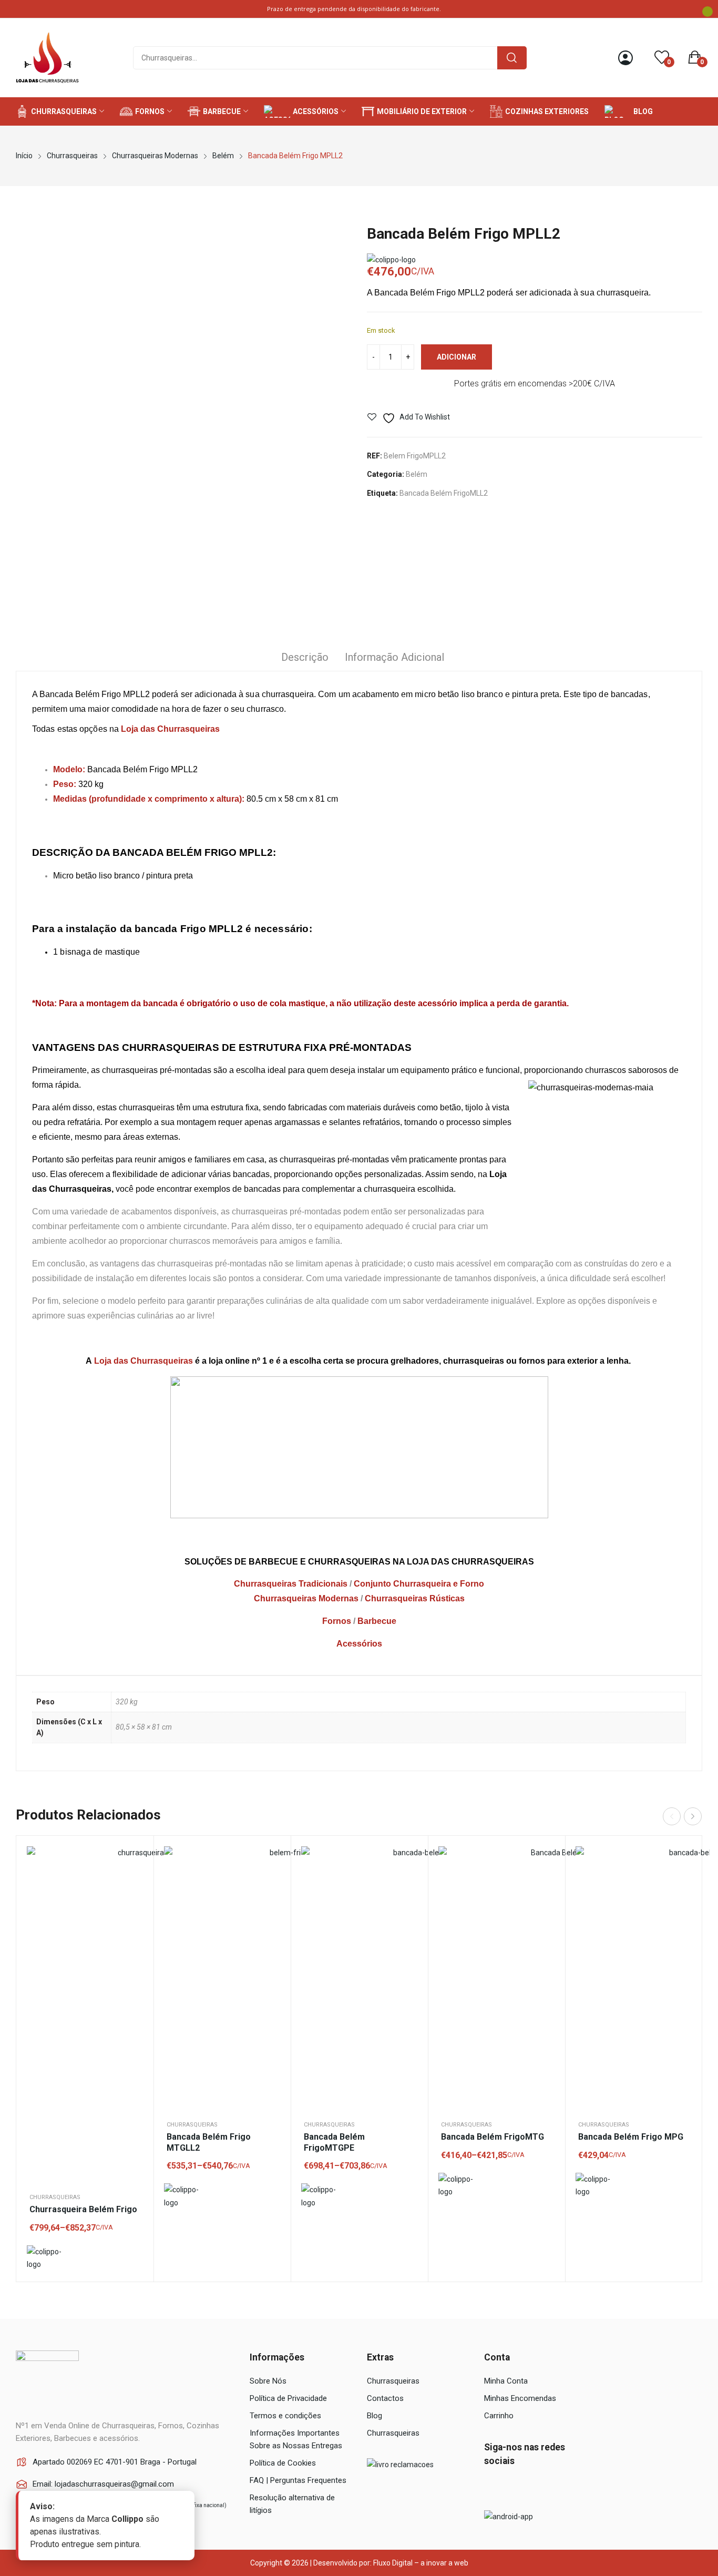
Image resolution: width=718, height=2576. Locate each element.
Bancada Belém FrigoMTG (493, 2137)
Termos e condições (285, 2416)
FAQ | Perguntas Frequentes (298, 2480)
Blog (375, 2416)
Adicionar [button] (681, 1883)
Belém (417, 474)
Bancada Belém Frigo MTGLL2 (209, 2142)
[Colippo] (44, 2258)
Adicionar (457, 357)
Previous (672, 1816)
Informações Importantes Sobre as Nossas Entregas (296, 2439)
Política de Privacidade (288, 2398)
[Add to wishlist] (132, 1857)
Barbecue (377, 1621)
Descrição (305, 657)
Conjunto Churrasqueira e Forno (419, 1584)
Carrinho (499, 2416)
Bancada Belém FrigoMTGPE (334, 2142)
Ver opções (132, 1883)
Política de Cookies (283, 2463)
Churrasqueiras (55, 2197)
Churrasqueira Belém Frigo (83, 2209)
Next (693, 1816)
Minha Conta (506, 2381)
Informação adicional (394, 657)
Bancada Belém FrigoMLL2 (444, 493)
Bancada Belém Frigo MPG (631, 2137)
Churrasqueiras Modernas (306, 1598)
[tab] (305, 659)
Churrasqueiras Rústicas (415, 1598)
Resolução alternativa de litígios (292, 2504)
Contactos (385, 2398)
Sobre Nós (268, 2381)
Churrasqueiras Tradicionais (291, 1584)
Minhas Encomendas (520, 2398)
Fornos (337, 1621)
